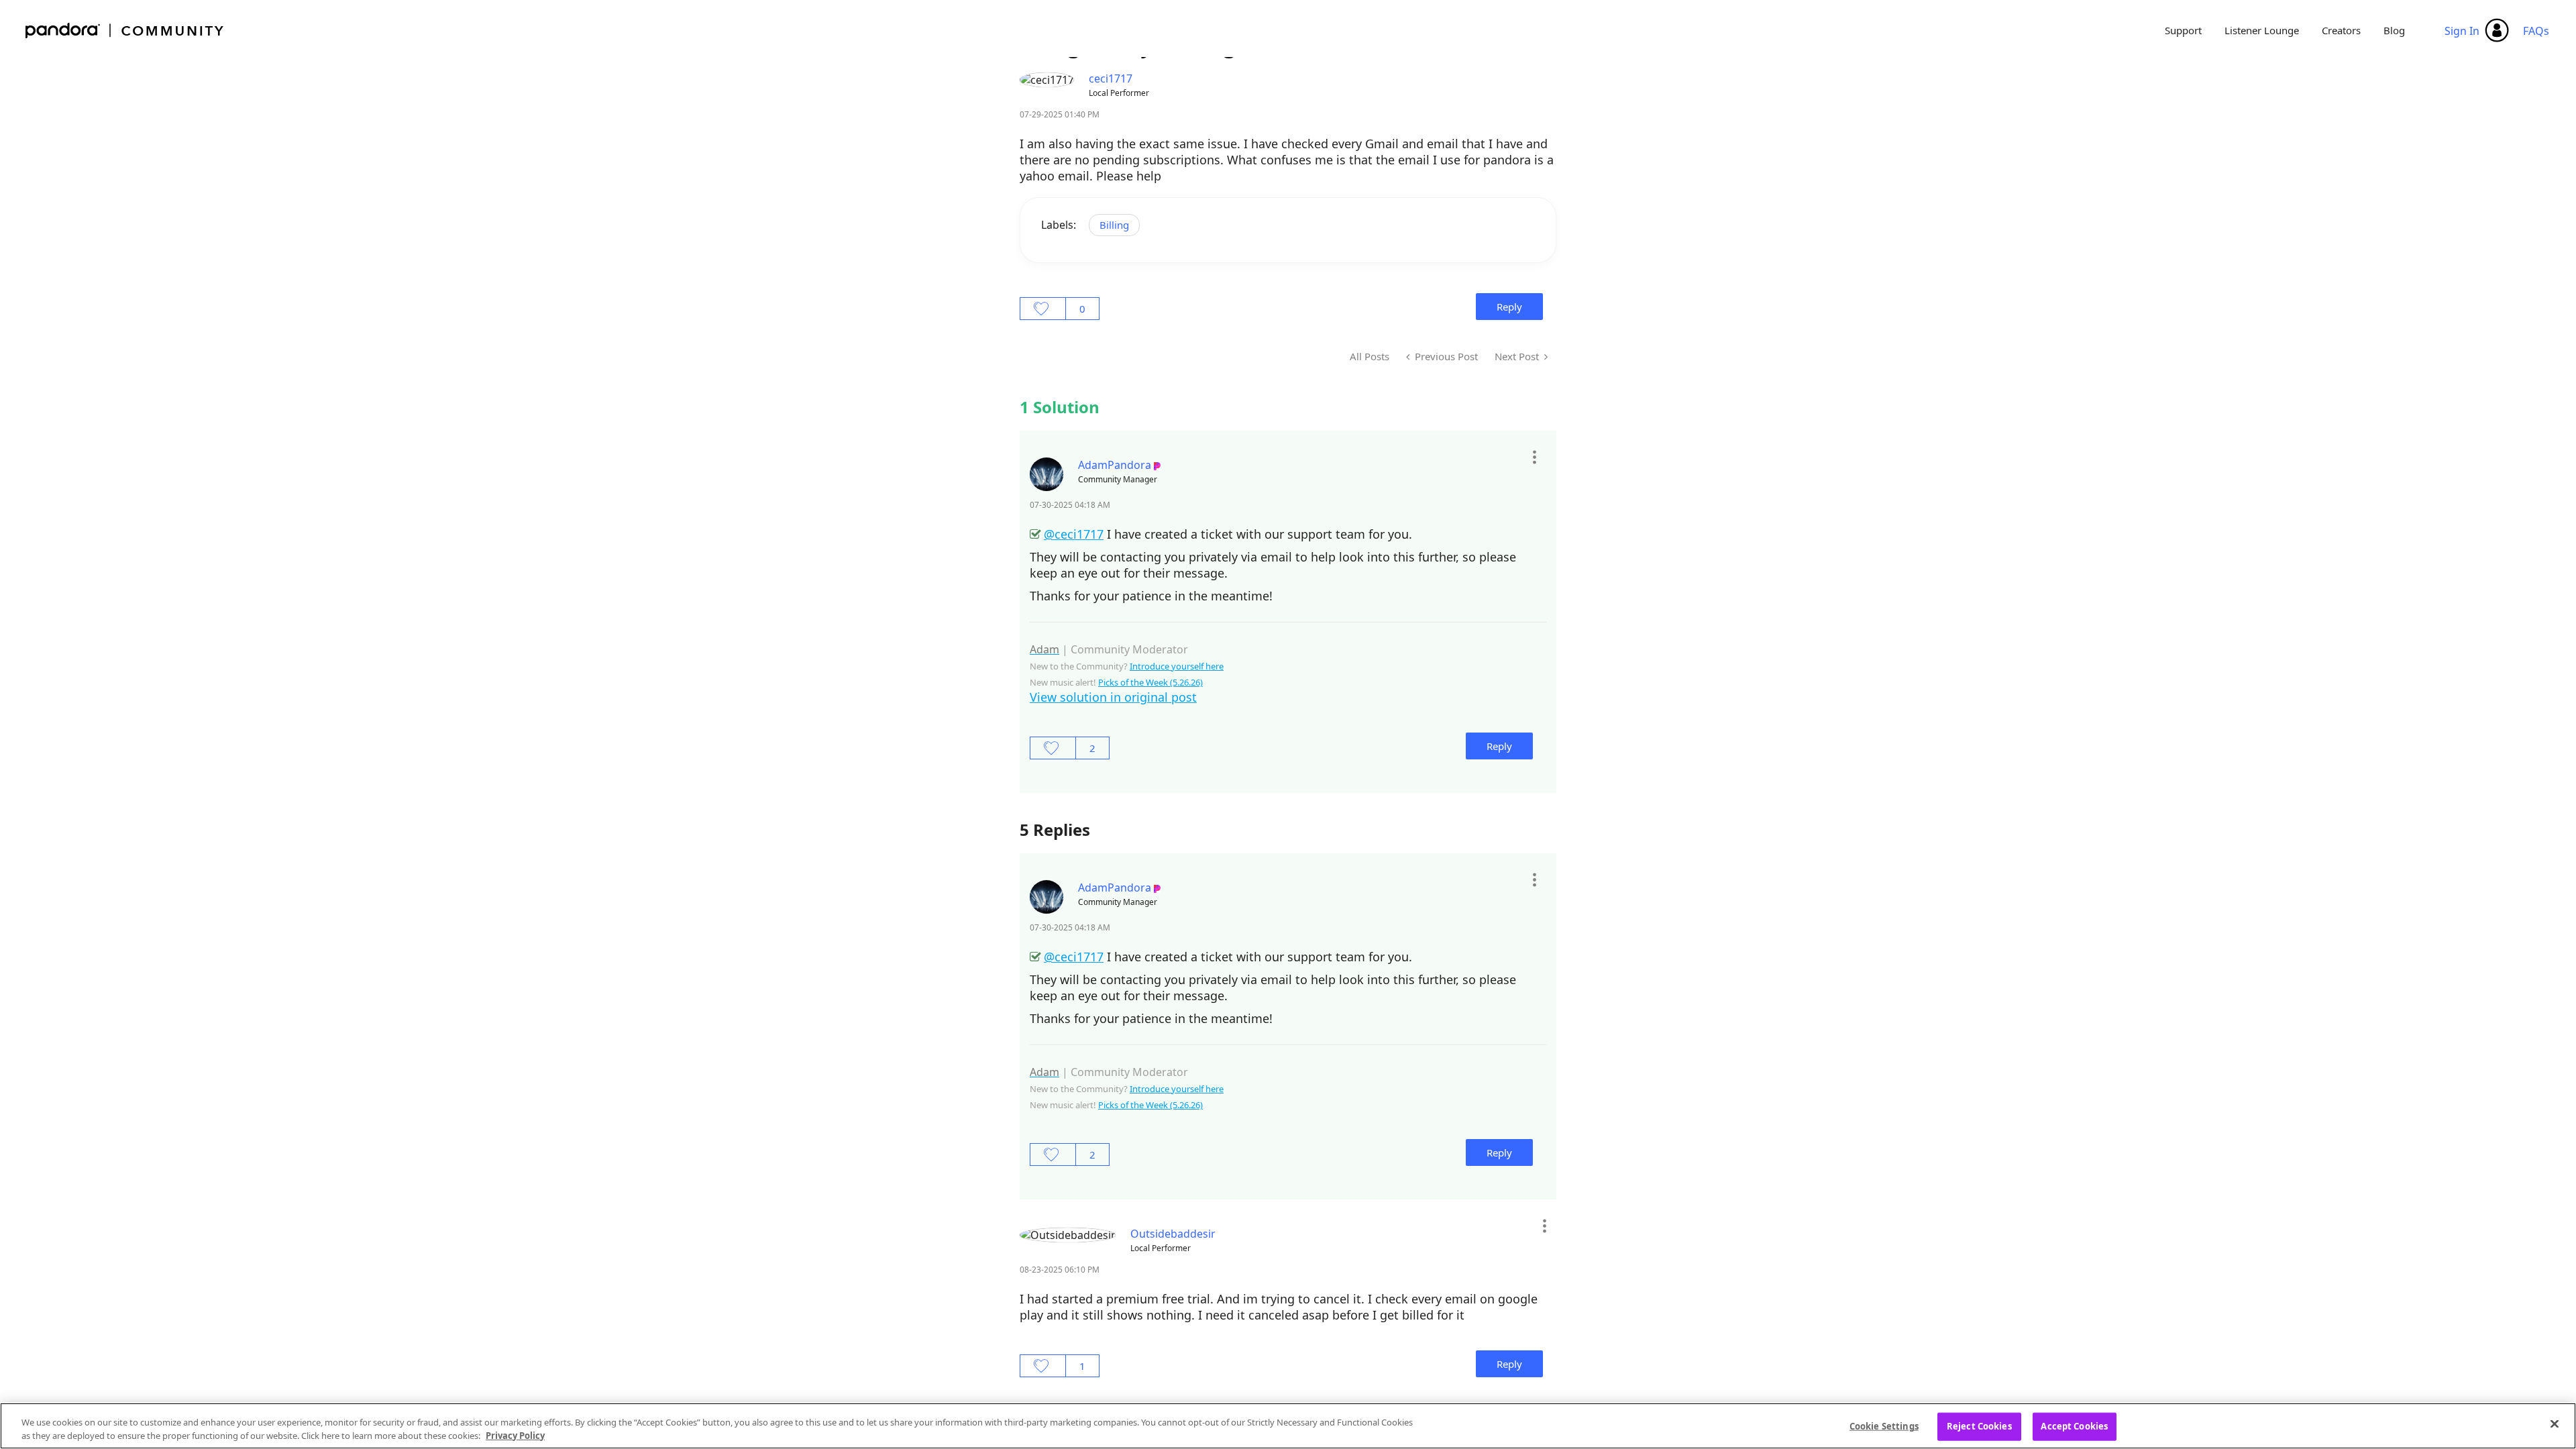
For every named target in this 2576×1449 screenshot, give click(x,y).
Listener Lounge (2262, 30)
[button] (1534, 457)
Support (2183, 30)
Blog (2394, 30)
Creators (2341, 30)
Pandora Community (125, 31)
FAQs (2536, 31)
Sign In (2462, 31)
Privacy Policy (515, 1435)
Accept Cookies (2074, 1426)
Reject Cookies (1979, 1426)
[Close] (2555, 1424)
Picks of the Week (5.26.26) (1150, 682)
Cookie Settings (1884, 1426)
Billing (1114, 225)
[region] (1288, 1426)
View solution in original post (1113, 697)
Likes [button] (1043, 309)
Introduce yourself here (1177, 666)
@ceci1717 (1074, 534)
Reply (1509, 307)
